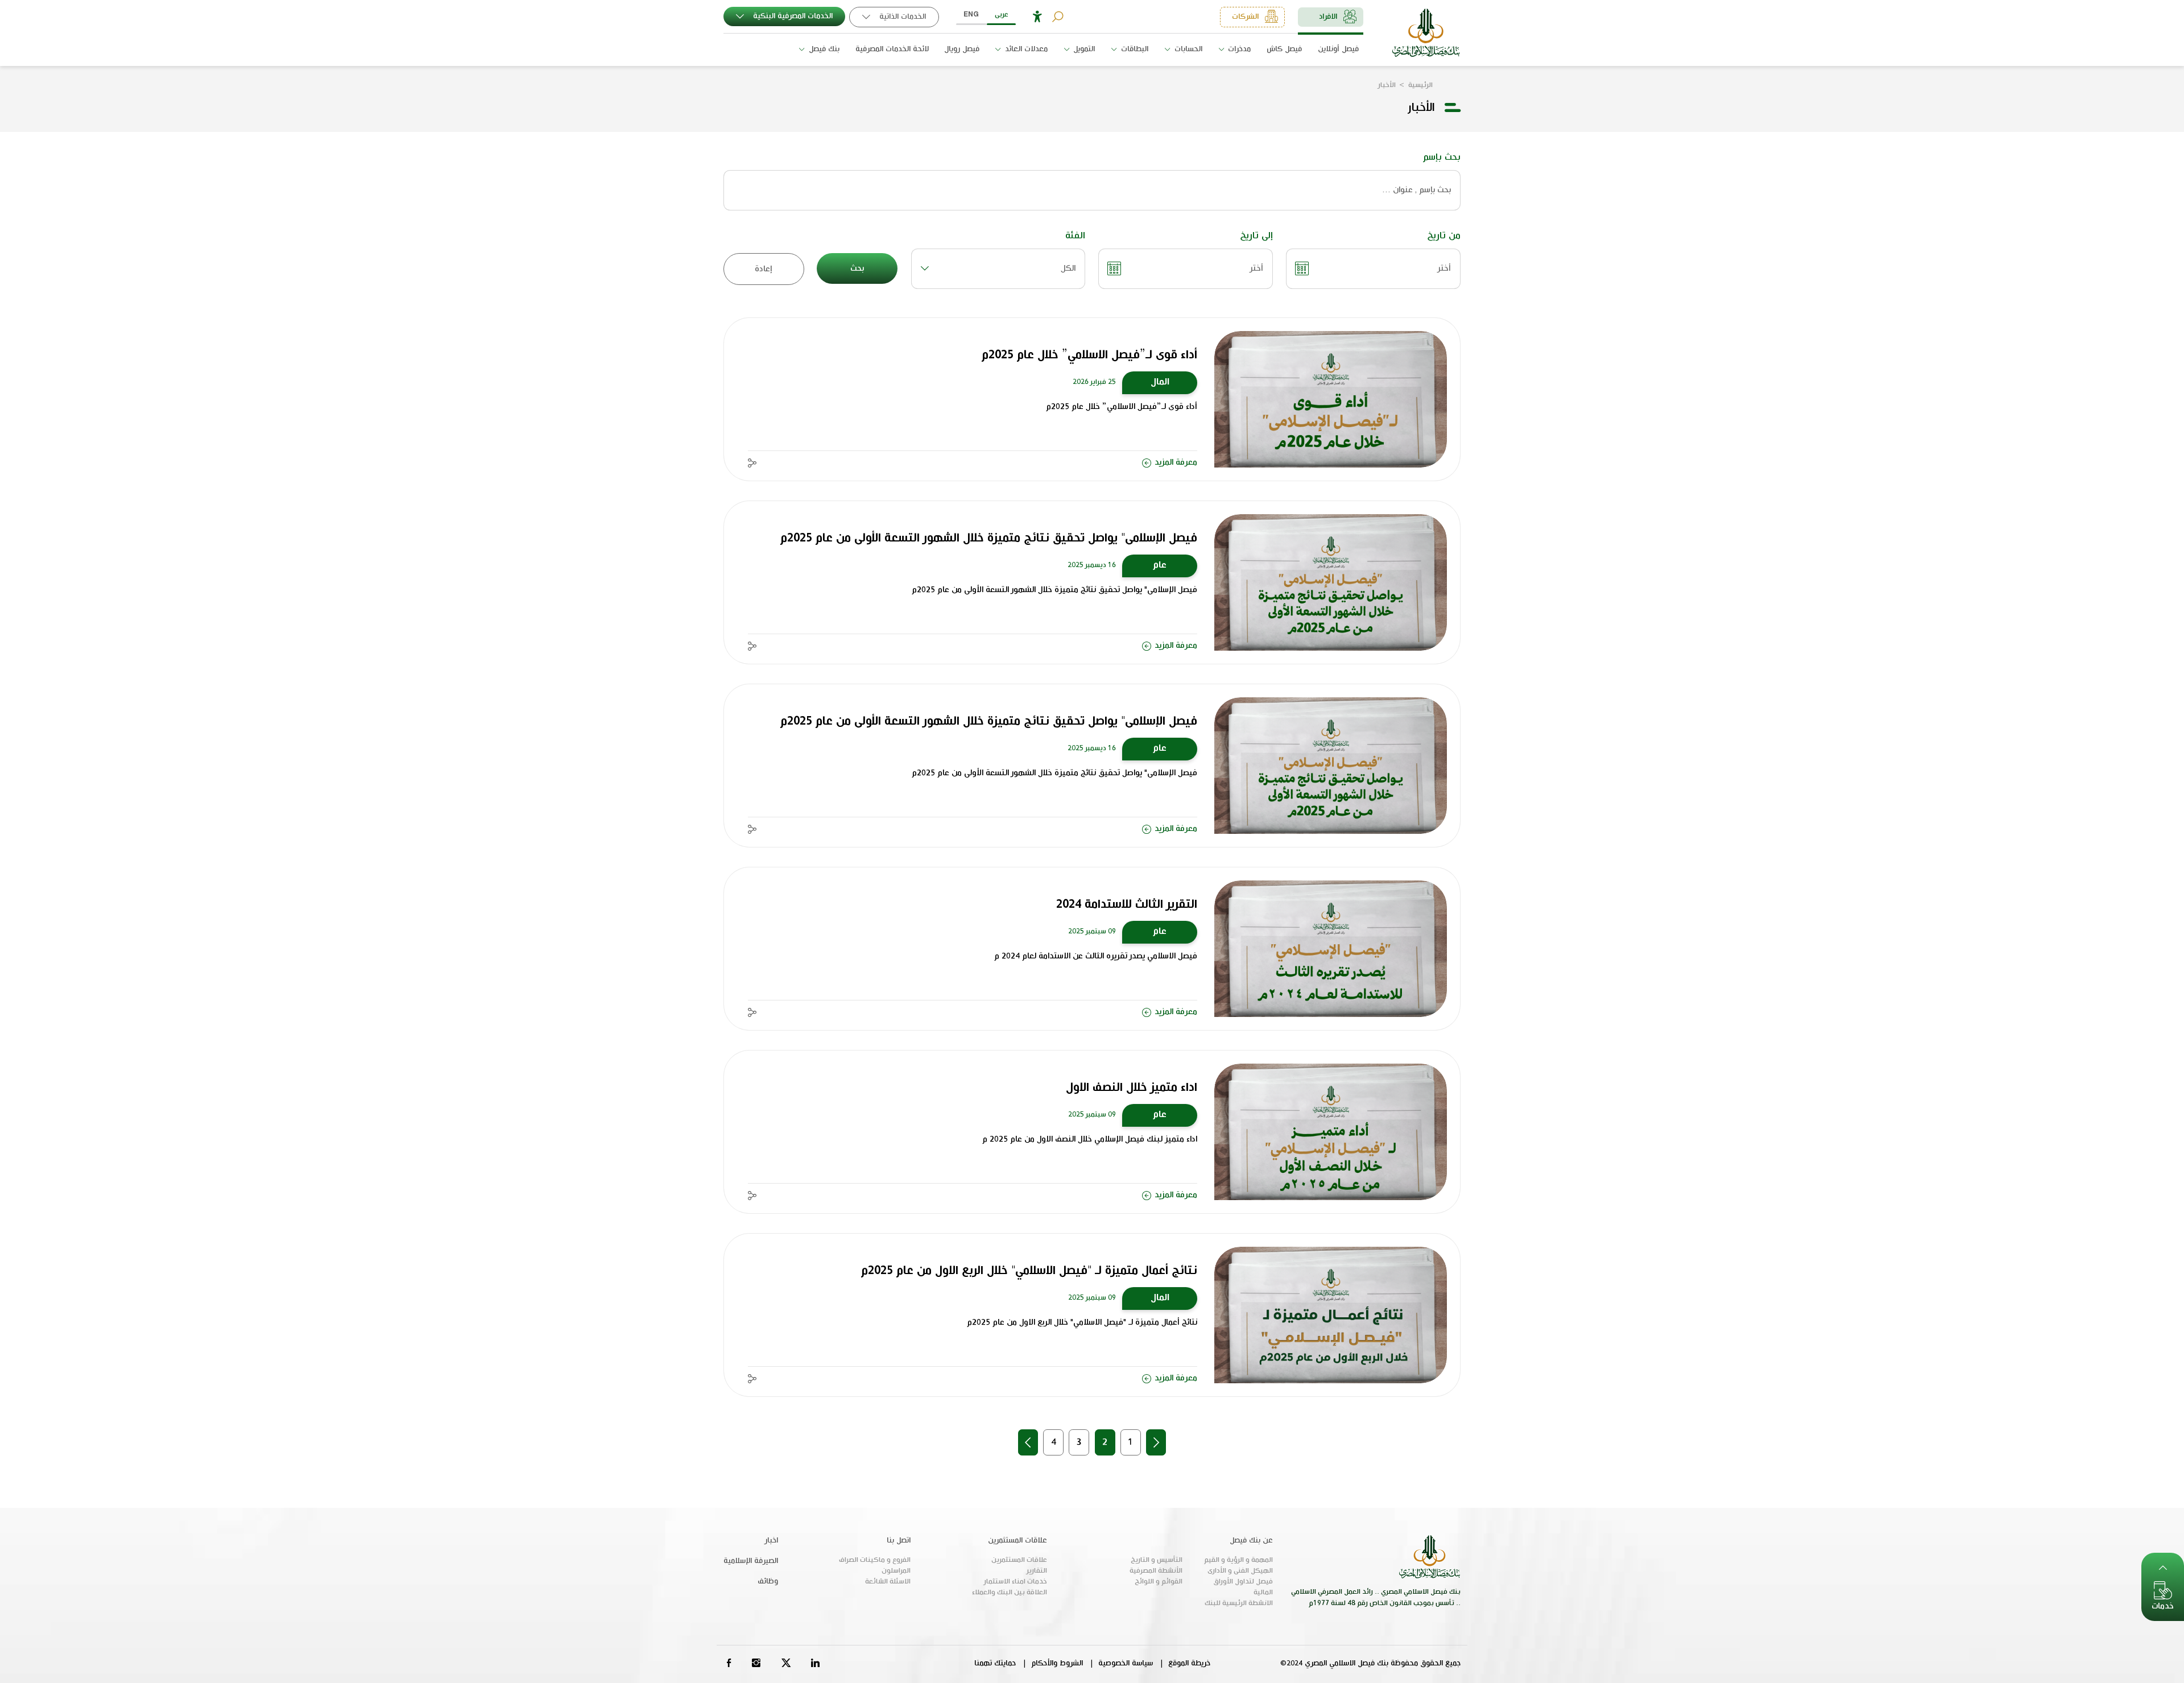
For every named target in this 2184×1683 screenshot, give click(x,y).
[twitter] (786, 1663)
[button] (1037, 17)
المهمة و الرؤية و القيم (1238, 1560)
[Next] (1028, 1442)
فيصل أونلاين (1338, 49)
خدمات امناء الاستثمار (1016, 1582)
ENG (971, 15)
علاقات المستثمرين (1019, 1560)
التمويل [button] (1083, 49)
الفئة (1075, 236)
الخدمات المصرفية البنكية (792, 16)
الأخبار (1387, 85)
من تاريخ (1444, 236)
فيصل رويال (962, 49)
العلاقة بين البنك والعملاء (1010, 1593)
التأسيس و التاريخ (1156, 1560)
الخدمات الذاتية (901, 17)
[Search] (1058, 17)
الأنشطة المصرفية (1156, 1571)
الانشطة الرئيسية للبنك (1239, 1603)
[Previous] (1156, 1442)
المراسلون (896, 1571)
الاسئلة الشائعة (888, 1582)
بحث (857, 268)
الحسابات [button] (1187, 49)
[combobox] (998, 269)
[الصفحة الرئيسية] (1426, 33)
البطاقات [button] (1134, 49)
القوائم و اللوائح (1158, 1582)
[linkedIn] (816, 1663)
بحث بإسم (1442, 157)
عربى (1002, 15)
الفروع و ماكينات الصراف (875, 1560)
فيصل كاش (1284, 49)
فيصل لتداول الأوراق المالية (1243, 1587)
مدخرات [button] (1238, 49)
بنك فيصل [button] (823, 49)
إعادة (764, 269)
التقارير (1037, 1571)
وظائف (768, 1581)
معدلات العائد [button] (1025, 49)
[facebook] (729, 1663)
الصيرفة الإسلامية (751, 1561)
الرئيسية (1420, 85)
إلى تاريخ (1256, 236)
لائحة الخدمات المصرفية (892, 49)
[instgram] (756, 1663)
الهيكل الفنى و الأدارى (1240, 1571)
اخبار (771, 1541)
